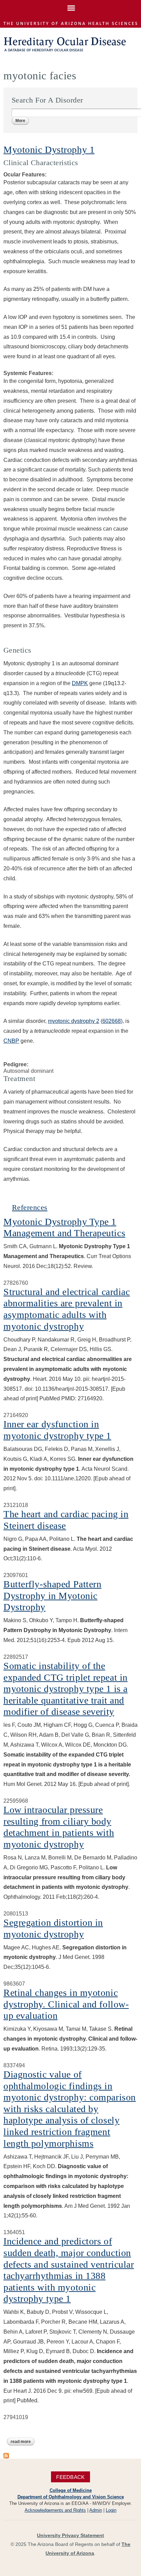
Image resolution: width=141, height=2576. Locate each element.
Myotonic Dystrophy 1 (49, 150)
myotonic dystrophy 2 (74, 1021)
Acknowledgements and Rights (55, 2510)
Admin (96, 2510)
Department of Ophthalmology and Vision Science (71, 2497)
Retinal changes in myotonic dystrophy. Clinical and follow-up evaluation (66, 2004)
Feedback (70, 2477)
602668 (112, 1021)
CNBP (11, 1041)
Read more (23, 2442)
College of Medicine (71, 2490)
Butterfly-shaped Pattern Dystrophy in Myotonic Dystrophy (52, 1596)
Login (111, 2510)
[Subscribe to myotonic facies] (6, 2455)
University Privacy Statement (70, 2535)
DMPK (80, 683)
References (30, 1207)
